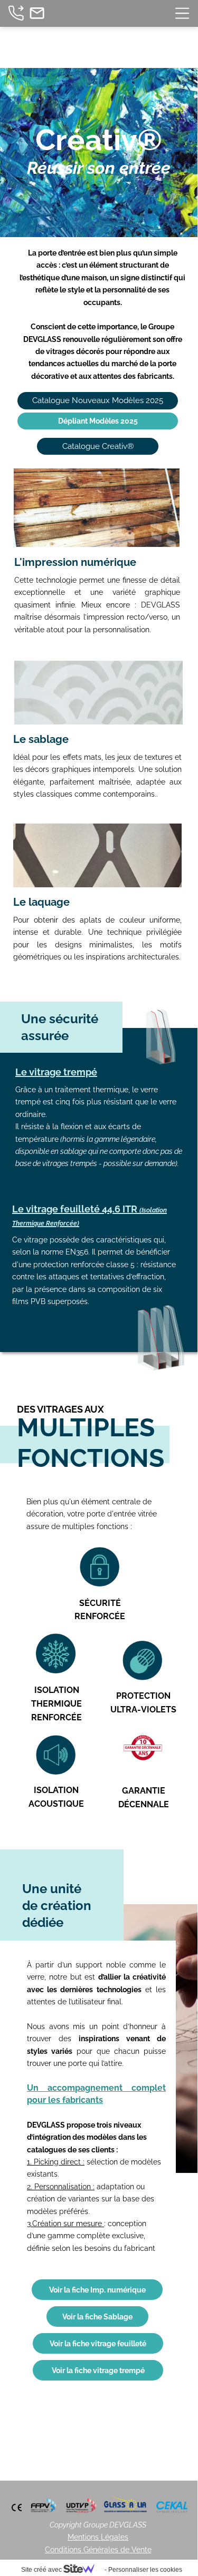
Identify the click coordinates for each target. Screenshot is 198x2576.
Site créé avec (42, 2570)
